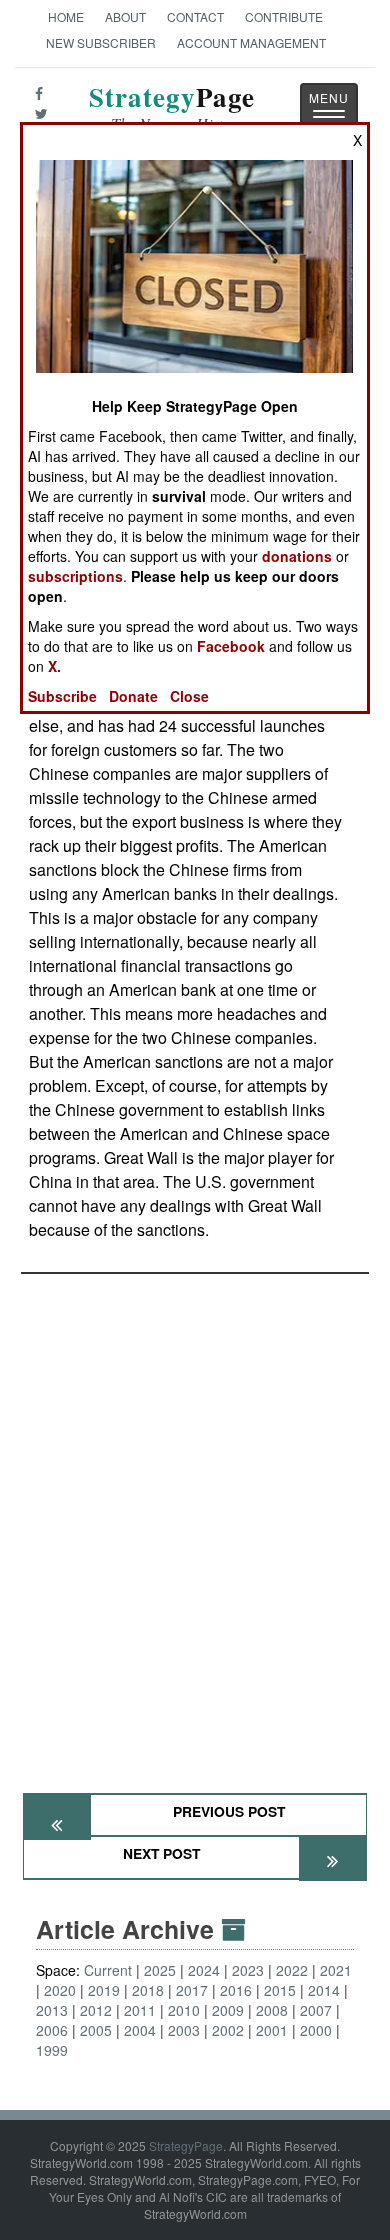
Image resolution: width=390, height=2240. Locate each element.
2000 (316, 2030)
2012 (96, 2010)
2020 (60, 1990)
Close (189, 696)
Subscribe (62, 696)
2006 (52, 2030)
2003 (184, 2030)
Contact (195, 16)
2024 (204, 1970)
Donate (133, 696)
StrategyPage (186, 2145)
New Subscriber (101, 42)
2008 (272, 2010)
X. (54, 666)
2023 (248, 1970)
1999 (52, 2050)
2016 (236, 1990)
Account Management (251, 42)
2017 (192, 1990)
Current (108, 1970)
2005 (96, 2030)
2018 (148, 1990)
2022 (292, 1970)
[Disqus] (195, 1524)
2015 (280, 1990)
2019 (104, 1990)
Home (66, 16)
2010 (184, 2010)
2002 (228, 2030)
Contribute (284, 16)
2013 (52, 2010)
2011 (140, 2010)
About (125, 16)
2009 (228, 2010)
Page (172, 108)
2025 (160, 1970)
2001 (272, 2030)
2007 (316, 2010)
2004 (140, 2030)
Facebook (231, 646)
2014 (324, 1990)
